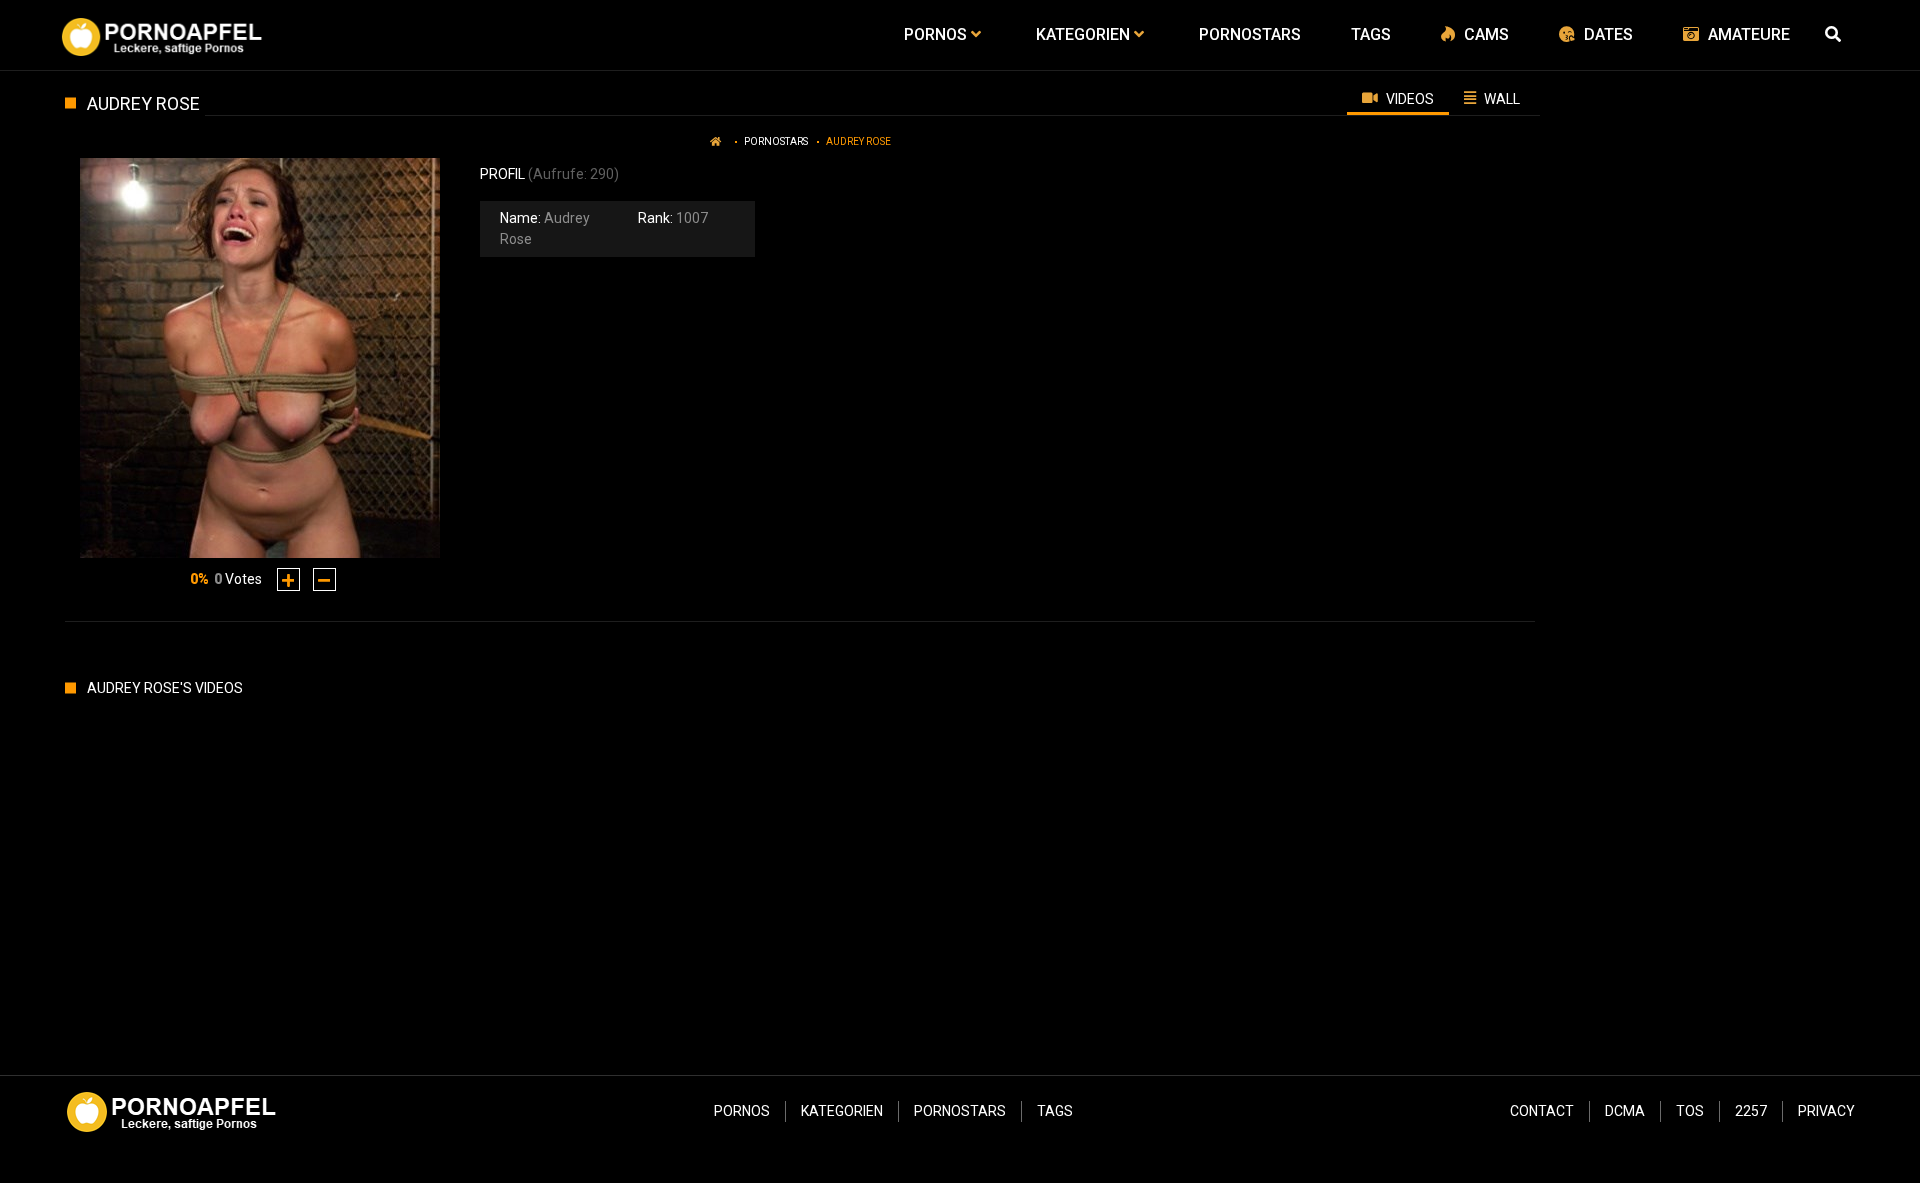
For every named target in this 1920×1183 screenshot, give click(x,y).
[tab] (1398, 98)
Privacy (1826, 1111)
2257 (1751, 1111)
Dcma (1625, 1111)
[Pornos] (161, 35)
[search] (1835, 35)
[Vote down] (324, 579)
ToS (1690, 1111)
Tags (1055, 1111)
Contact (1542, 1111)
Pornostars (776, 141)
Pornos (742, 1111)
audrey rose (858, 141)
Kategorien (842, 1111)
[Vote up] (288, 579)
